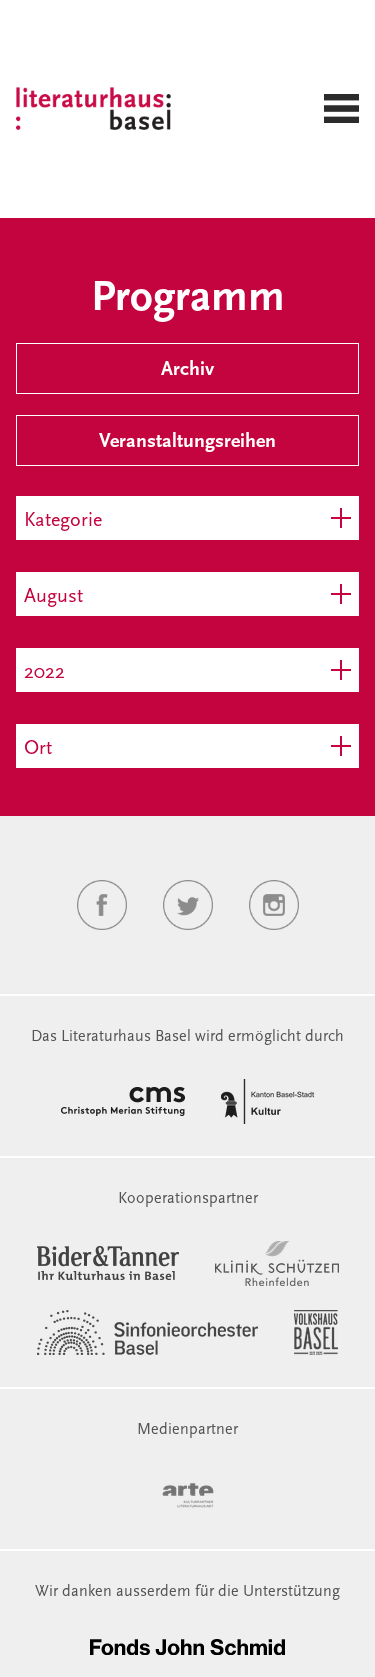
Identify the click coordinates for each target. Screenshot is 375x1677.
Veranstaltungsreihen (187, 442)
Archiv (187, 370)
